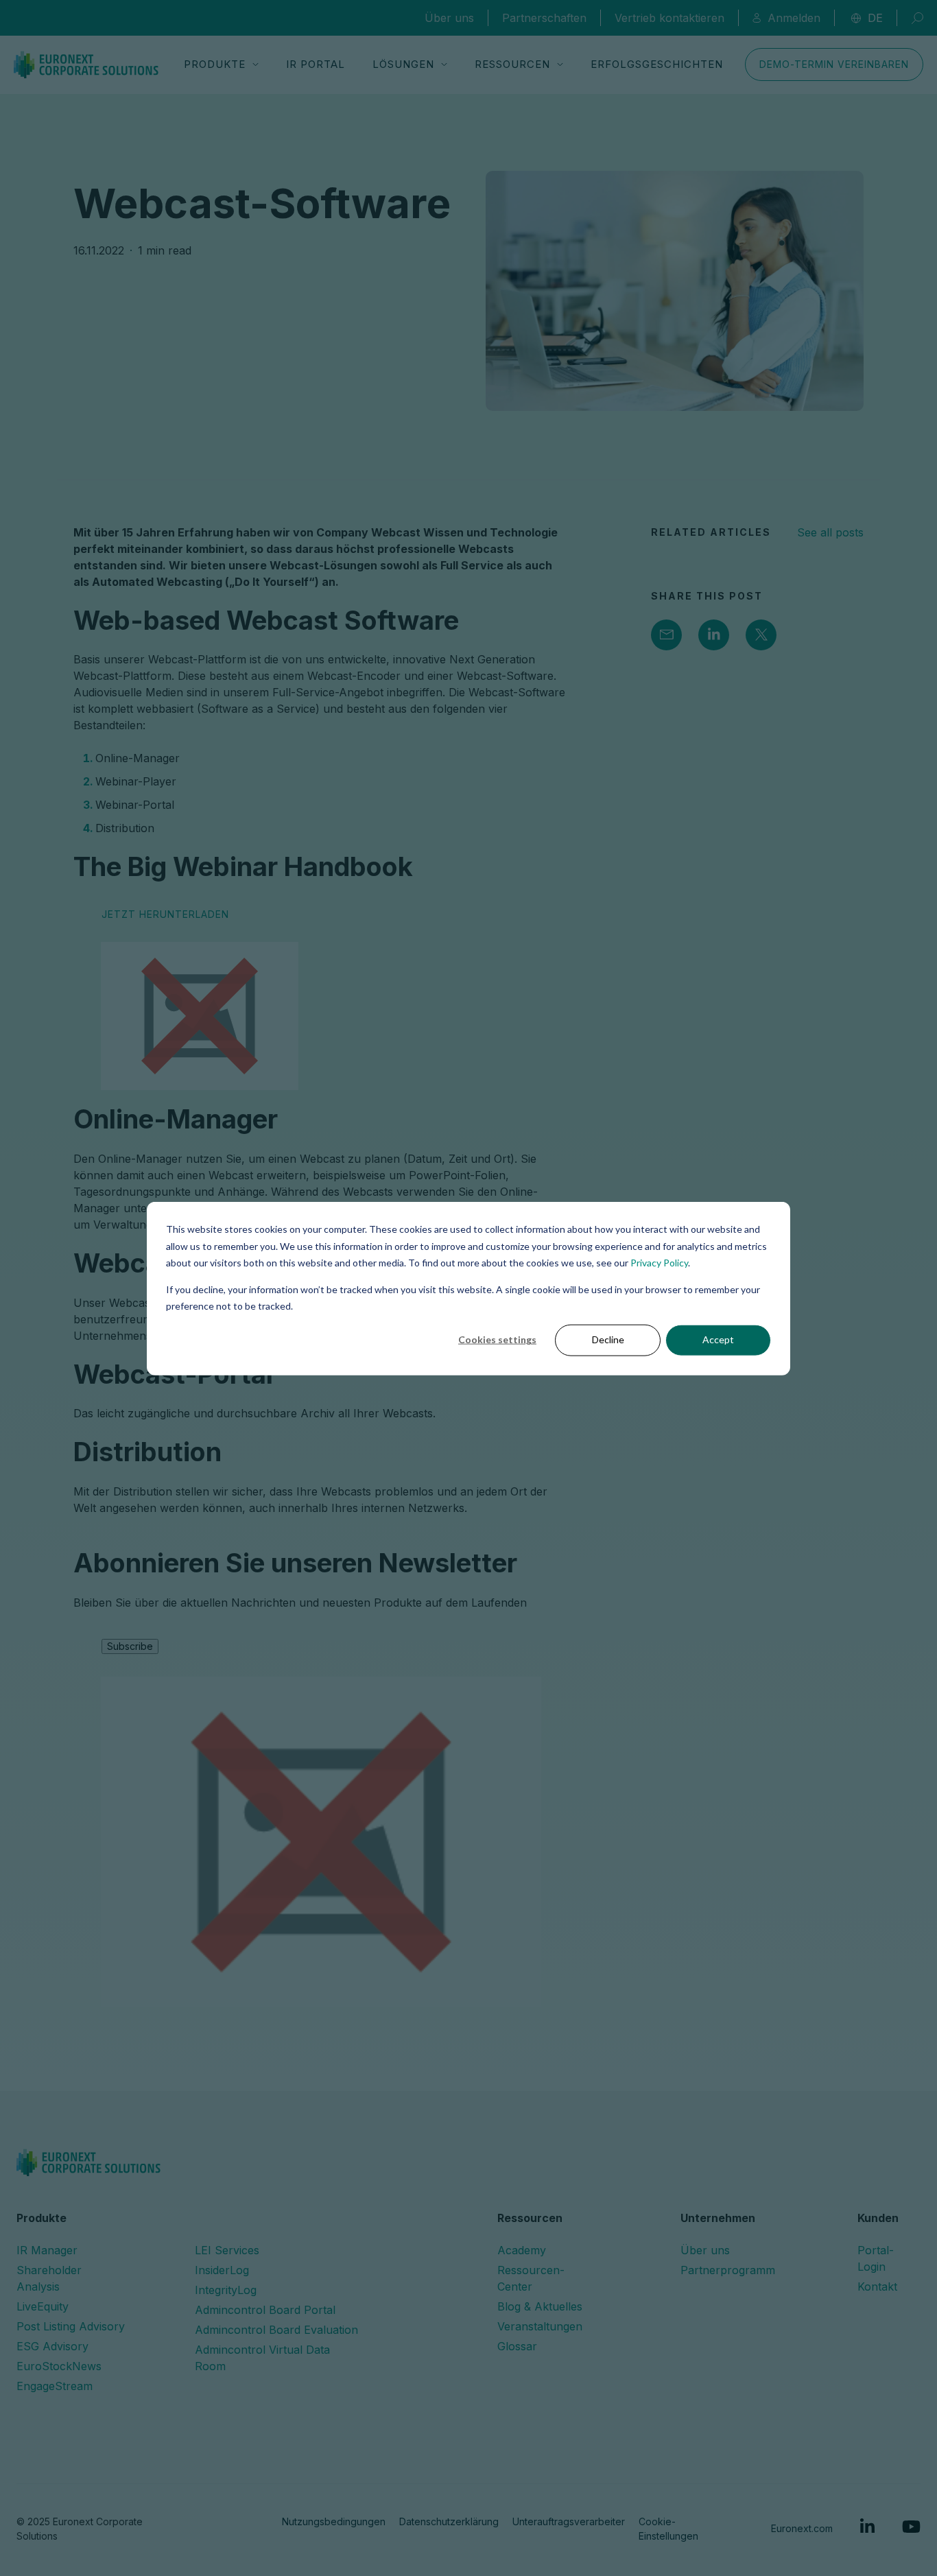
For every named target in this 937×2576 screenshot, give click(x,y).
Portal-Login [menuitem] (876, 2258)
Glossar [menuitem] (517, 2346)
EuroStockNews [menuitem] (59, 2366)
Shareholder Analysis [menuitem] (49, 2278)
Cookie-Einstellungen (668, 2529)
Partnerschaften (544, 18)
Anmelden (794, 18)
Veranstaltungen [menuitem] (540, 2326)
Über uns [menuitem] (705, 2250)
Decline (608, 1339)
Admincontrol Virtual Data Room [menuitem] (262, 2358)
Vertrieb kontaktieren (669, 18)
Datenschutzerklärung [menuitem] (449, 2521)
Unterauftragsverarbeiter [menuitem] (569, 2521)
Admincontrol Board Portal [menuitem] (265, 2310)
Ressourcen (512, 64)
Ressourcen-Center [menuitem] (531, 2278)
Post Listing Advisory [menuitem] (71, 2326)
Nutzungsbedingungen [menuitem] (334, 2521)
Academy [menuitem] (522, 2250)
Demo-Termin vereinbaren (834, 64)
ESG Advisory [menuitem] (52, 2346)
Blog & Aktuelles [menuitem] (540, 2306)
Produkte (215, 64)
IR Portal (316, 64)
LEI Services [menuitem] (227, 2250)
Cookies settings (497, 1339)
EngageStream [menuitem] (55, 2386)
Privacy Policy (659, 1262)
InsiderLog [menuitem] (222, 2270)
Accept (718, 1339)
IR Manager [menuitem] (47, 2250)
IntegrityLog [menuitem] (226, 2290)
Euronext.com (802, 2528)
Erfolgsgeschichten (657, 64)
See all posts (830, 532)
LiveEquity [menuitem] (43, 2306)
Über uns (449, 18)
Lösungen (403, 64)
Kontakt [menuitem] (877, 2287)
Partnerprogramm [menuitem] (728, 2270)
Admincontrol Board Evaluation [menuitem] (276, 2330)
